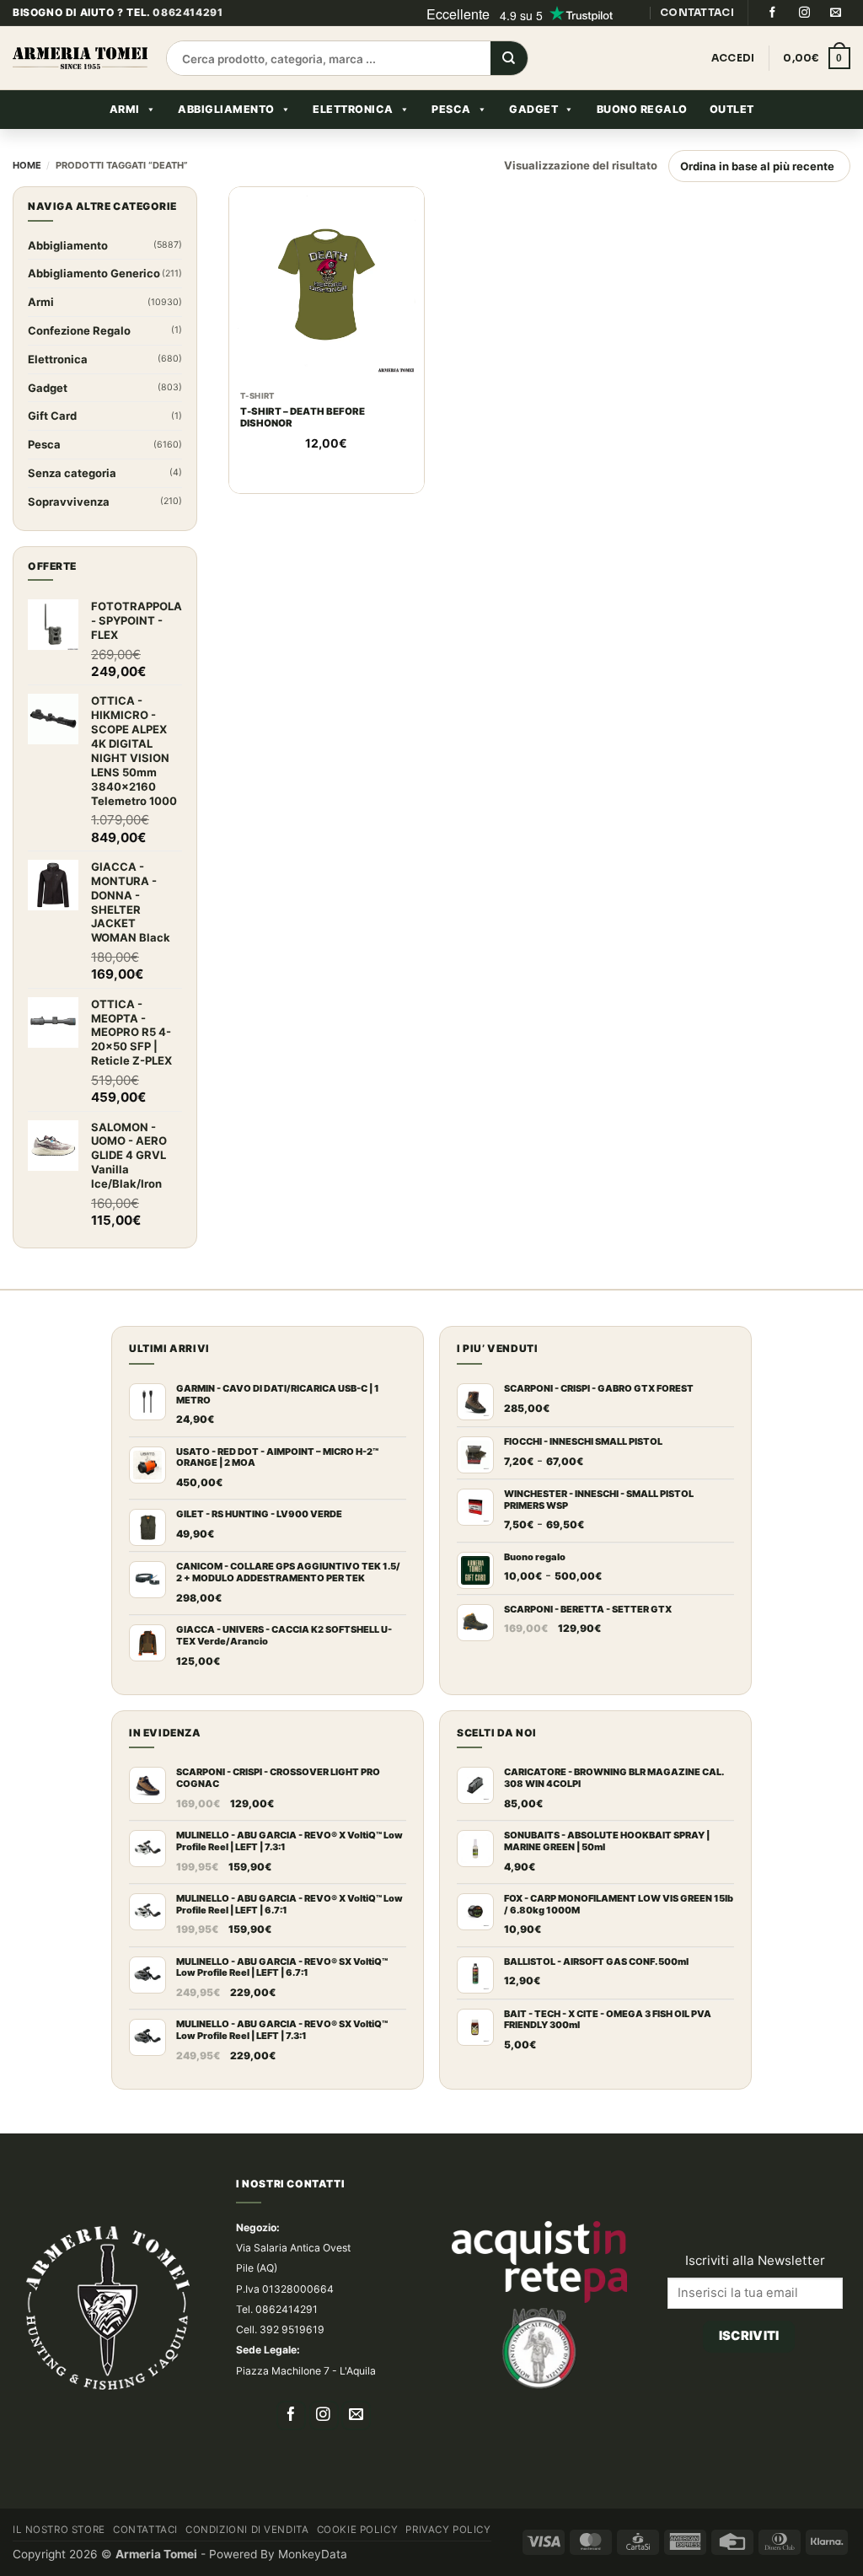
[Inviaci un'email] (836, 13)
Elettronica (353, 109)
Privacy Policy (448, 2530)
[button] (817, 58)
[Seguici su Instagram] (804, 13)
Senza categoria (72, 473)
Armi (125, 109)
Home (27, 165)
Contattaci (145, 2530)
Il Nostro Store (59, 2530)
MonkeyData (313, 2554)
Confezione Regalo (79, 330)
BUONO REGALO (642, 109)
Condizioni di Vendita (247, 2530)
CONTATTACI (697, 12)
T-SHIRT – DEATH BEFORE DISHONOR (303, 418)
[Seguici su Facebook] (772, 13)
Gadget (533, 109)
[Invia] (509, 59)
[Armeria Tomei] (80, 58)
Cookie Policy (358, 2530)
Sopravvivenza (69, 502)
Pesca (451, 109)
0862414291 (188, 12)
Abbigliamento (226, 109)
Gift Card (52, 416)
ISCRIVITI (749, 2336)
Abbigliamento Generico (94, 273)
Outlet (732, 109)
